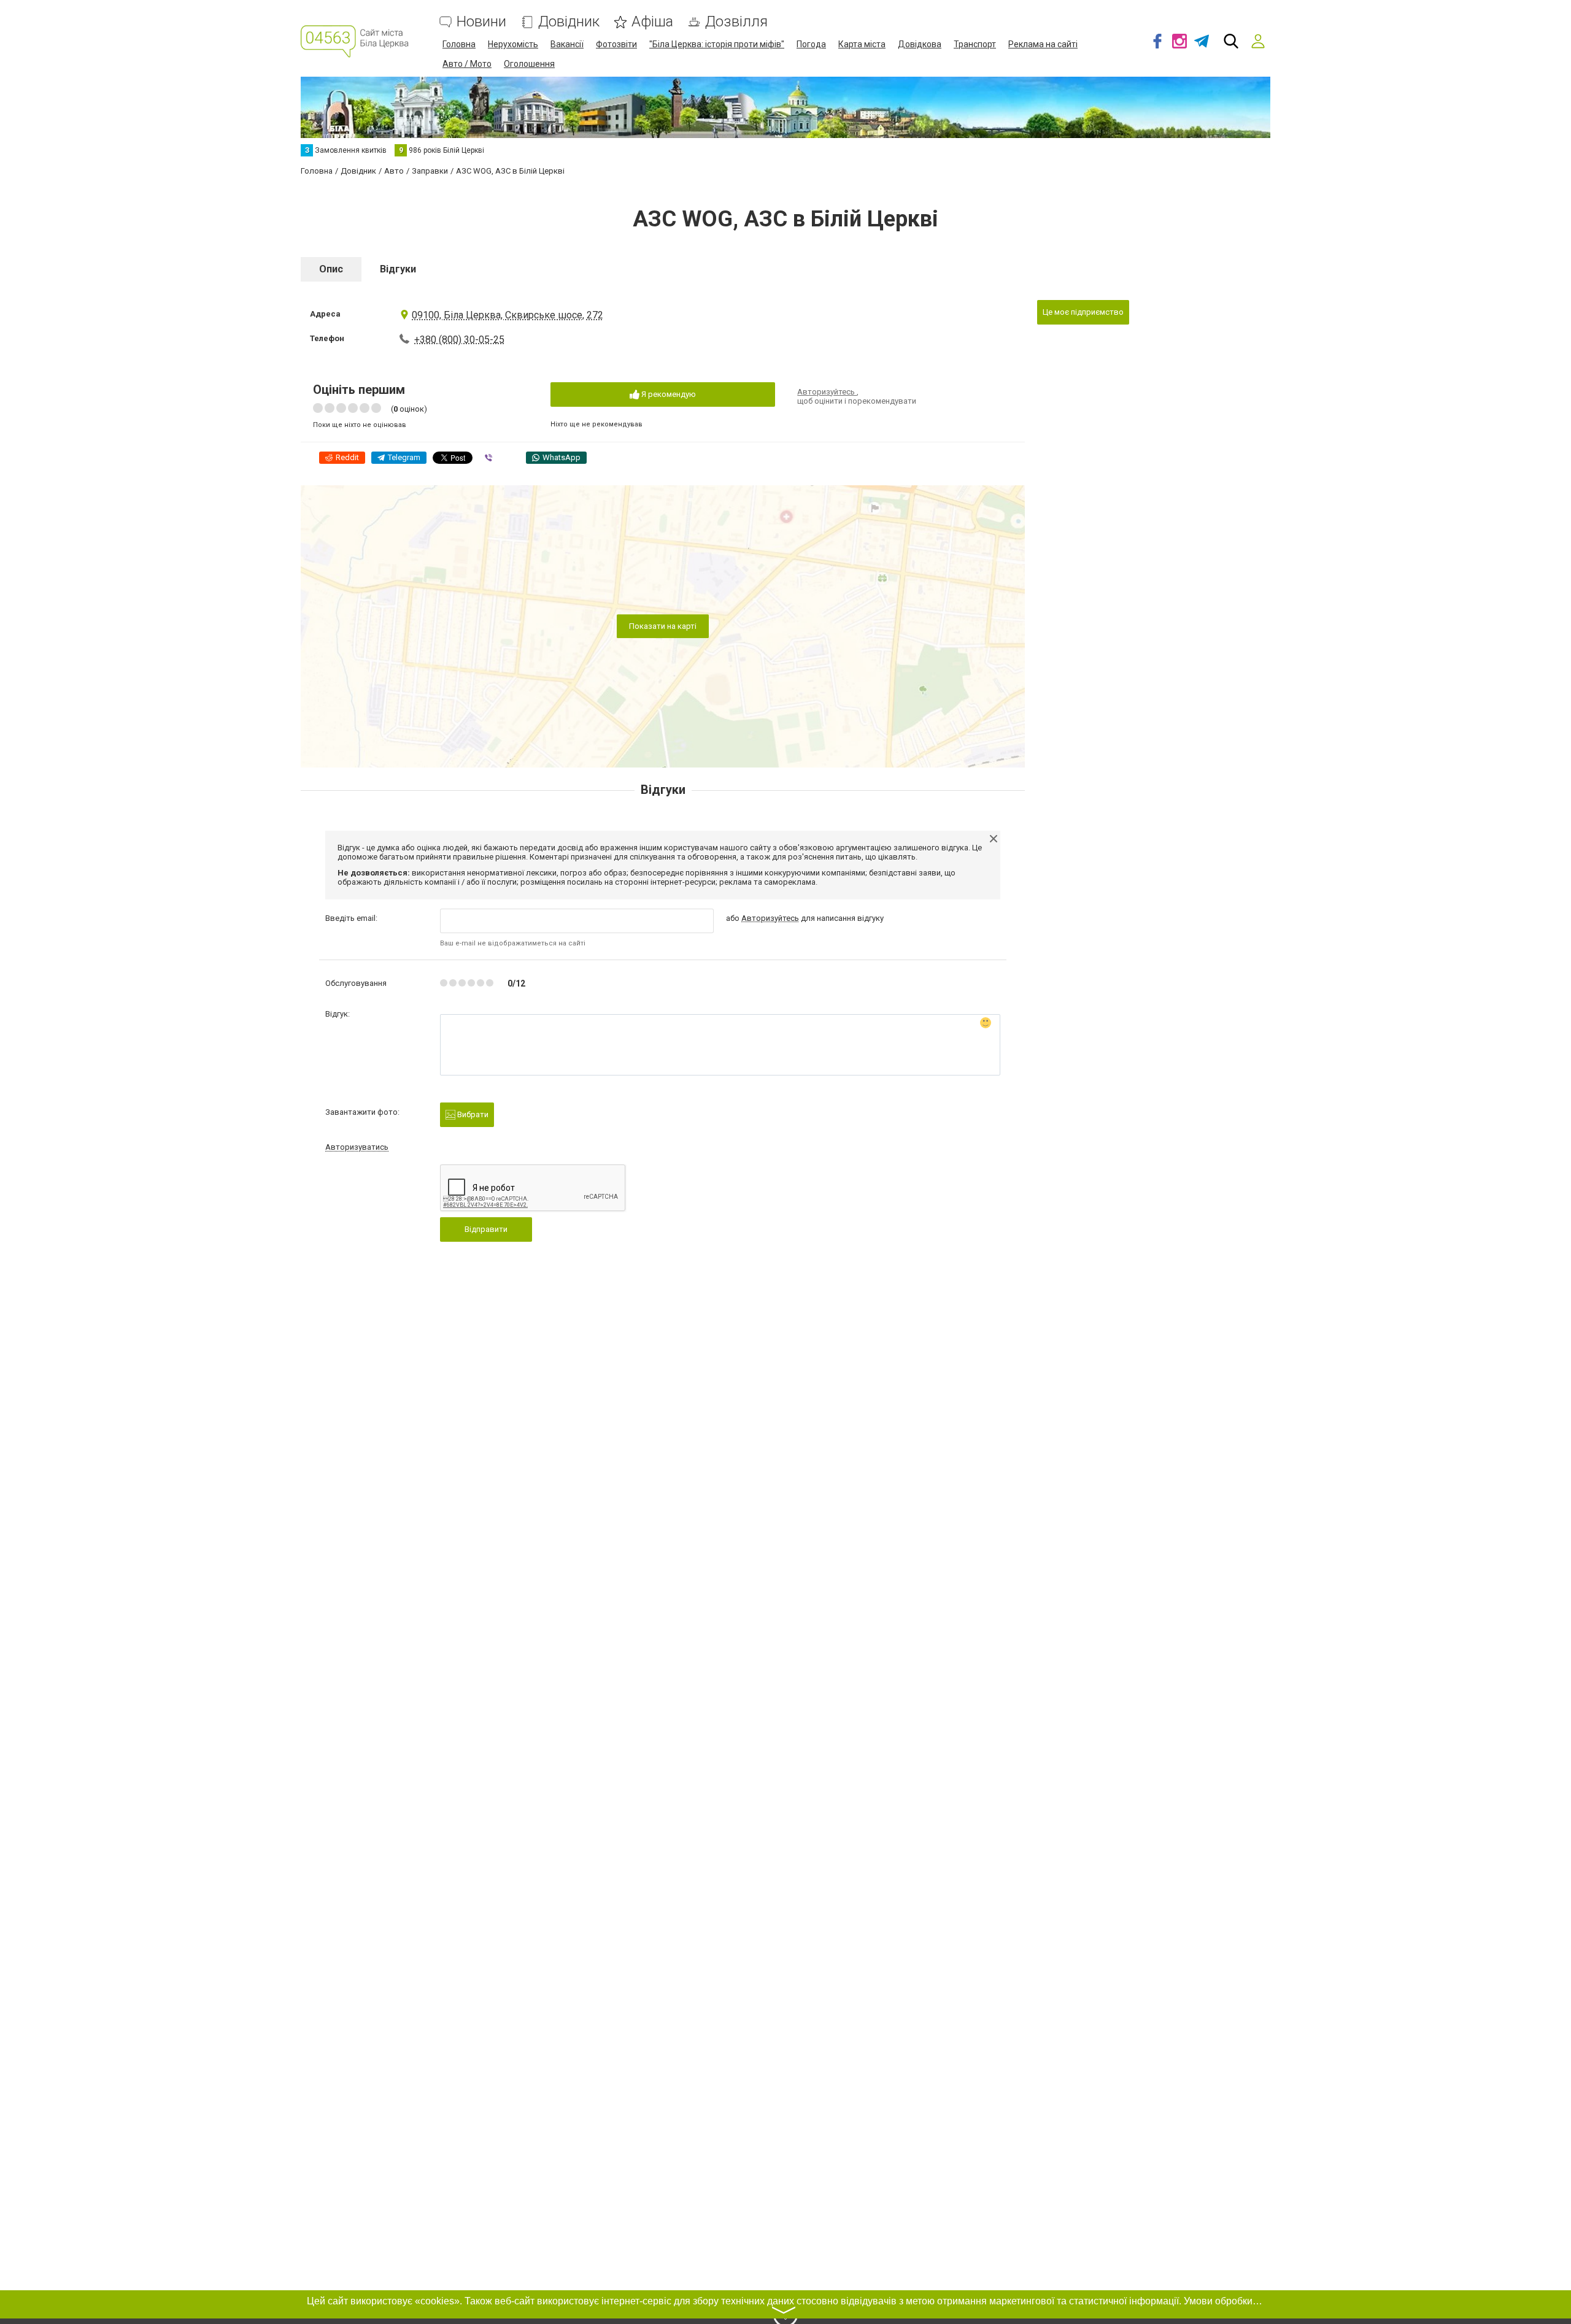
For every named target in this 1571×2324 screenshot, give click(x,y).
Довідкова (920, 44)
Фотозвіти (616, 44)
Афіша (652, 22)
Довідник (569, 22)
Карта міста (862, 44)
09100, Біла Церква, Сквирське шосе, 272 (508, 315)
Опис (331, 269)
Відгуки (398, 269)
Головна (459, 44)
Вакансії (567, 44)
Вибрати (472, 1114)
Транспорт (975, 44)
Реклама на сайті (1043, 44)
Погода (811, 44)
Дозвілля (736, 22)
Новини (481, 22)
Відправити (486, 1229)
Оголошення (529, 64)
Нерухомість (513, 44)
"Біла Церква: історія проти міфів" (717, 44)
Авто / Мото (467, 64)
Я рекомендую (668, 394)
